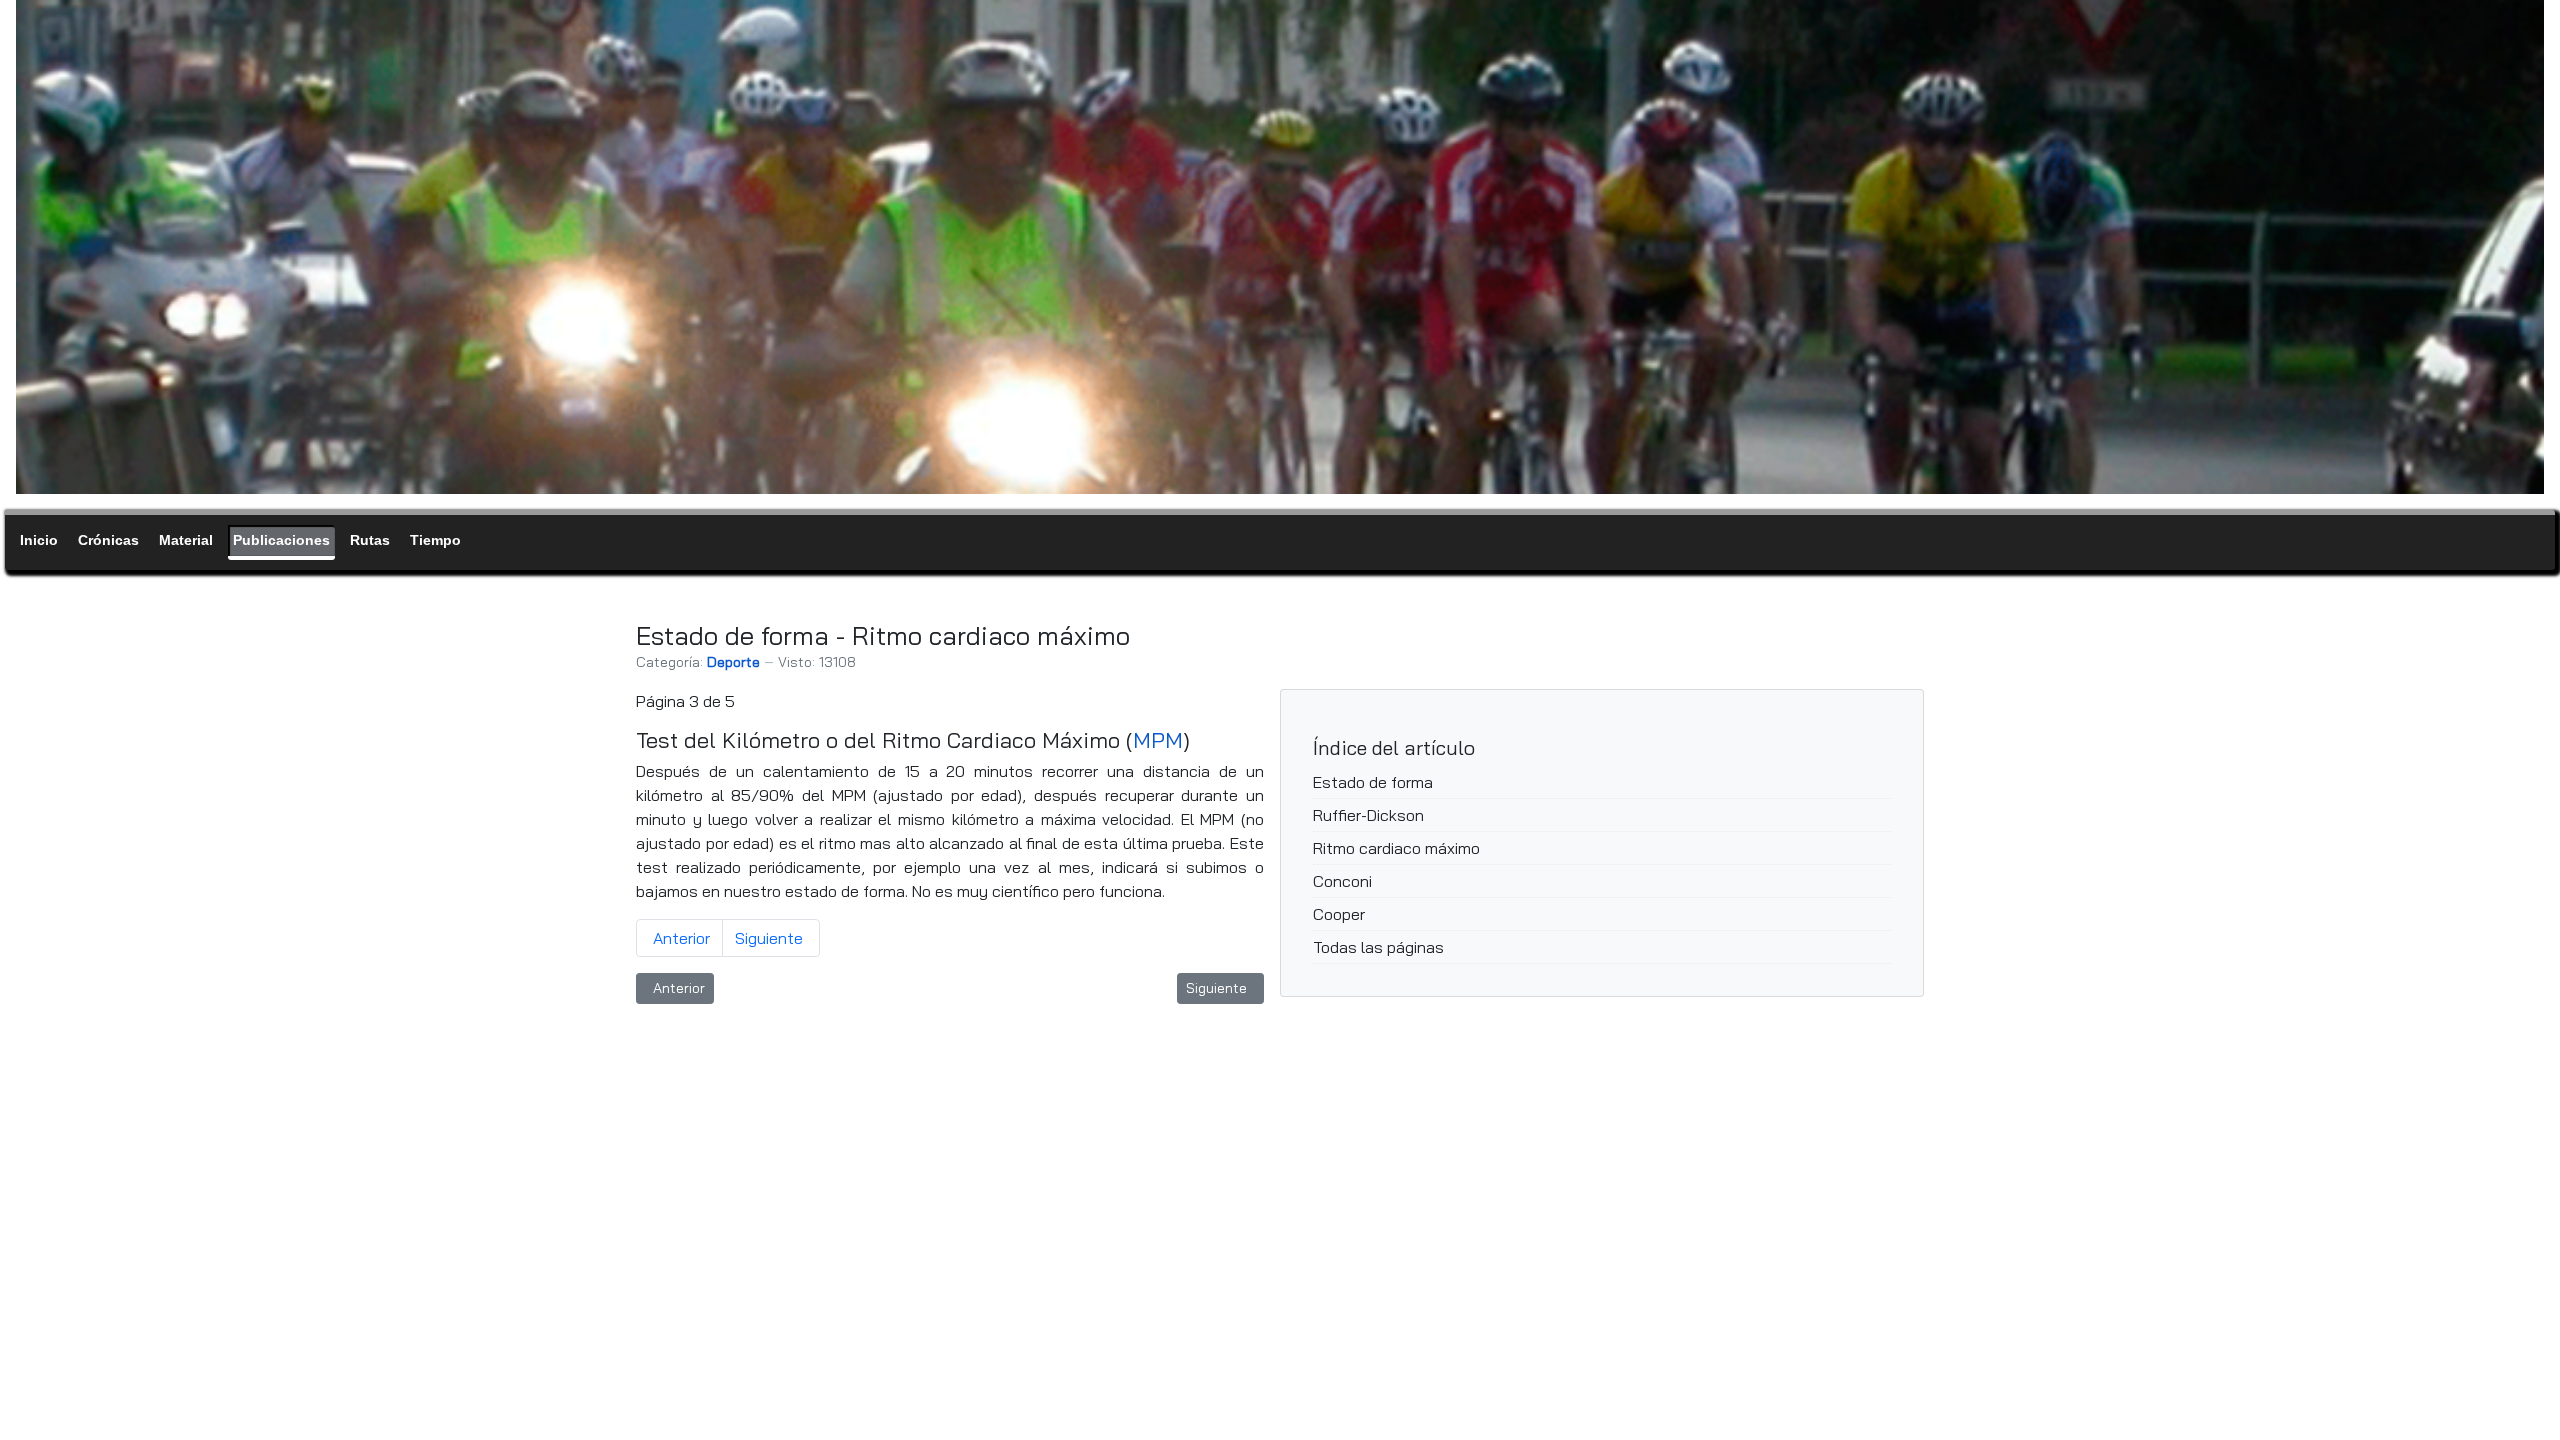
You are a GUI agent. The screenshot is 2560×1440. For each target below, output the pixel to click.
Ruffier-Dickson (1368, 815)
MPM (1158, 740)
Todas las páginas (1378, 947)
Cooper (1339, 914)
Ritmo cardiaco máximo (1396, 848)
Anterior (681, 938)
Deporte (733, 662)
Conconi (1342, 881)
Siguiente (769, 938)
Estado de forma (1373, 782)
